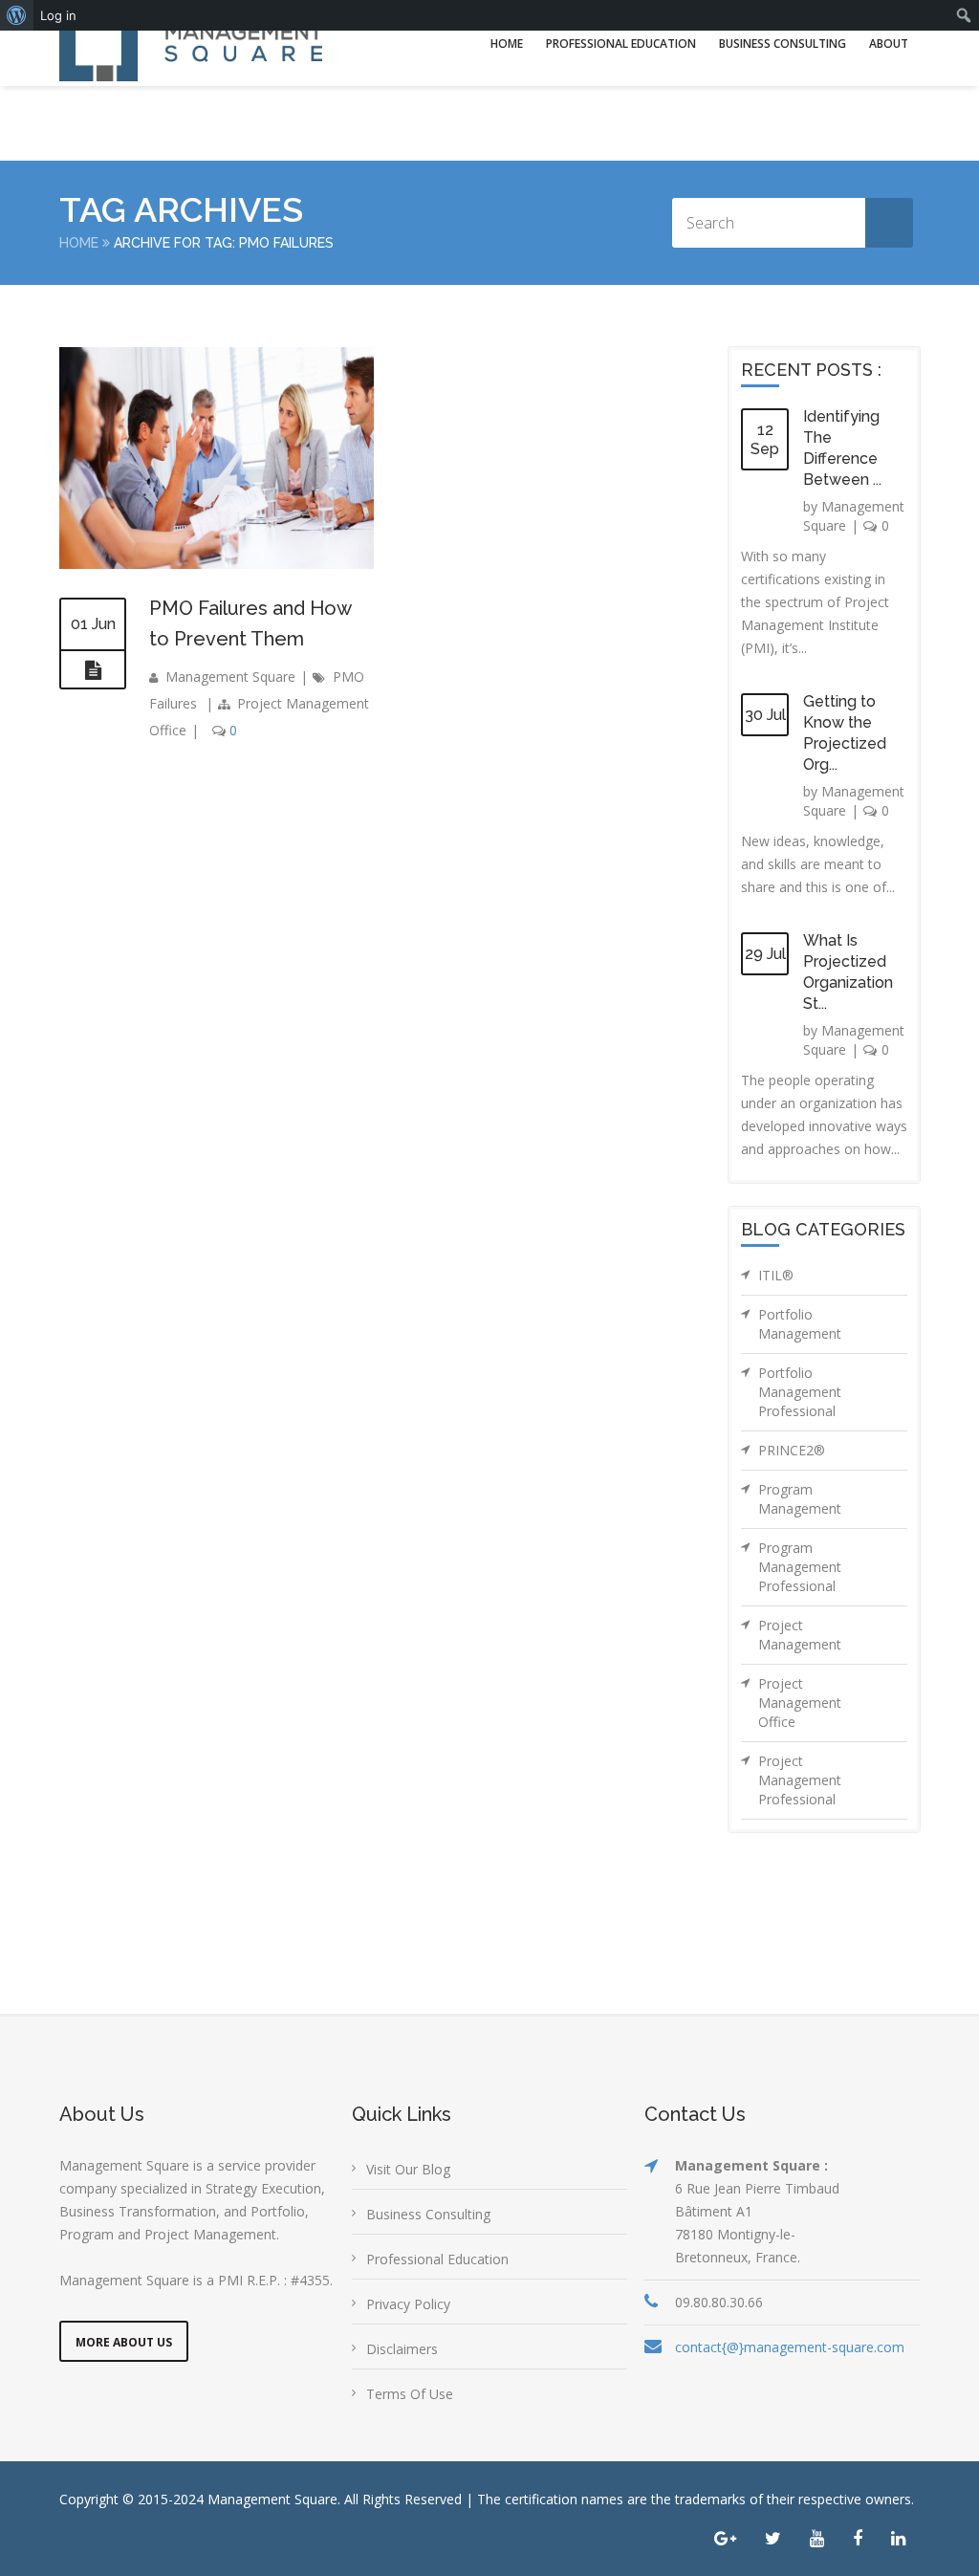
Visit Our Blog (408, 2169)
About (889, 44)
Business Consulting (783, 44)
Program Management (800, 1499)
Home (507, 44)
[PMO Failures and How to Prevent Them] (93, 670)
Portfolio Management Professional (800, 1392)
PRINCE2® (792, 1450)
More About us (124, 2342)
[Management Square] (191, 43)
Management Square (230, 677)
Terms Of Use (410, 2394)
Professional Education (621, 44)
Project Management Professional (800, 1780)
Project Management (800, 1635)
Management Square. (274, 2499)
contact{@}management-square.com (790, 2347)
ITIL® (776, 1275)
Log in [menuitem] (58, 15)
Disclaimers (402, 2349)
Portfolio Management (800, 1324)
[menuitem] (17, 15)
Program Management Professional (800, 1567)
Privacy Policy (408, 2304)
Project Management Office (800, 1703)
